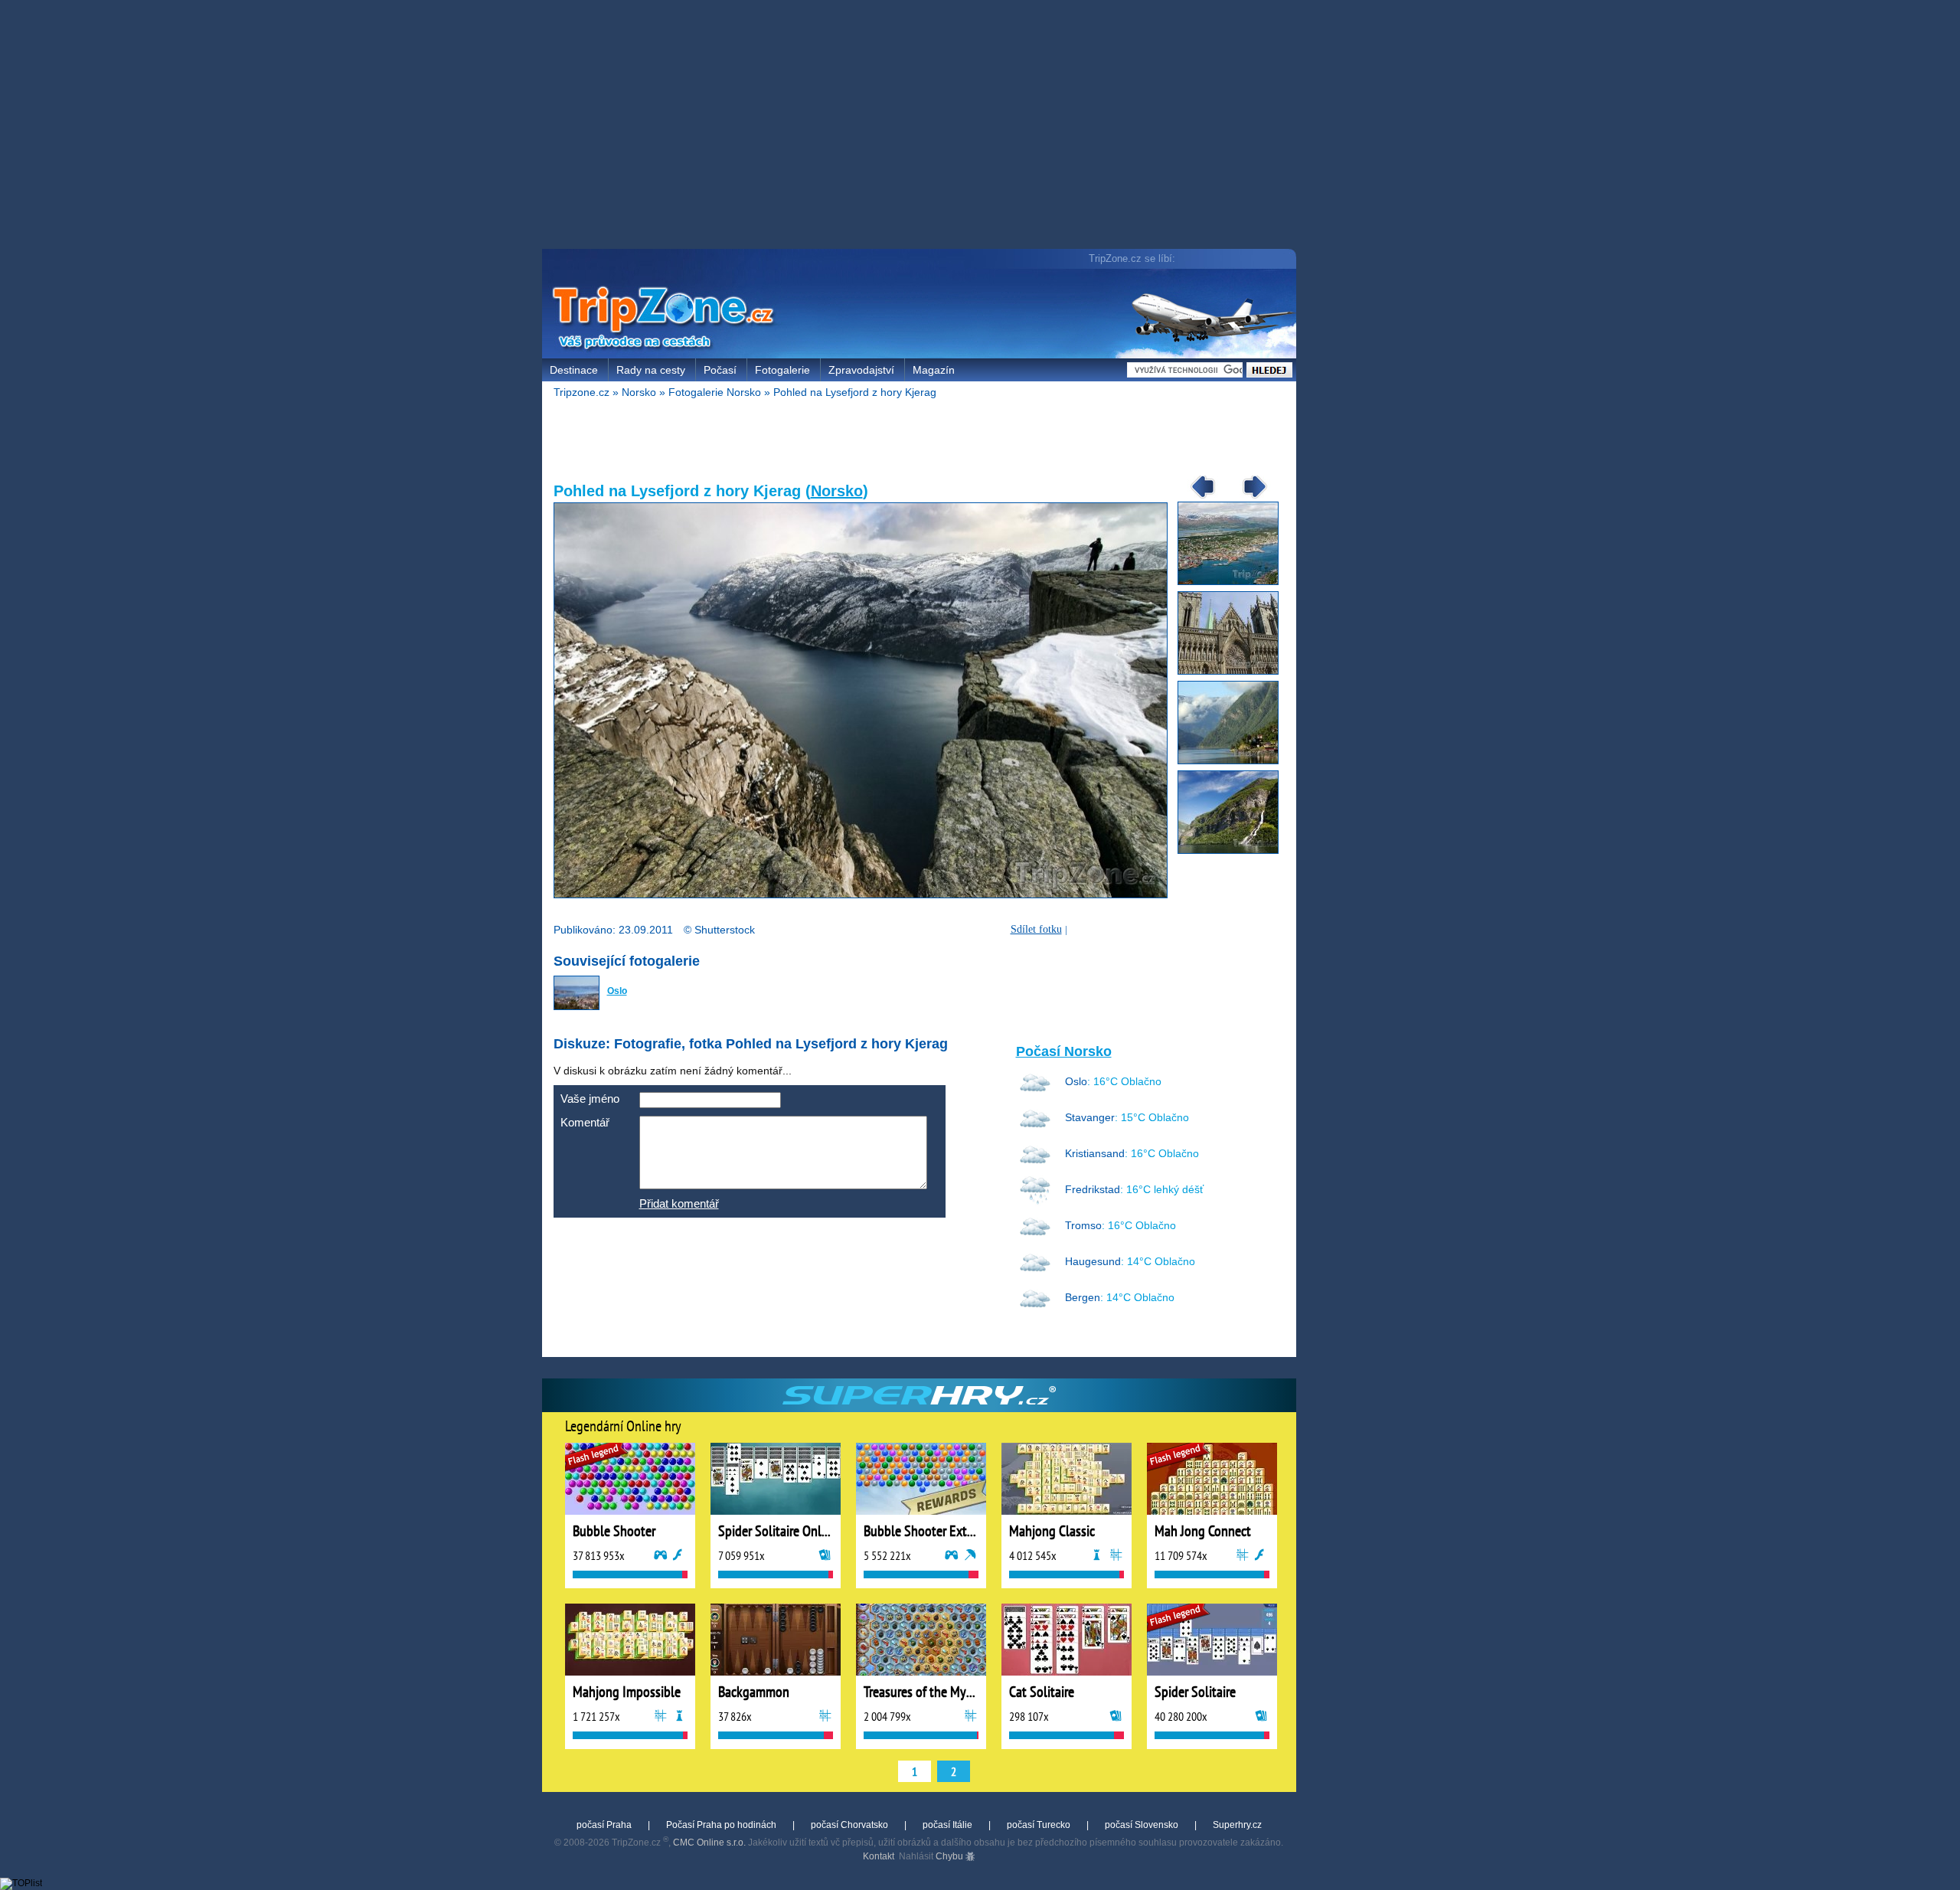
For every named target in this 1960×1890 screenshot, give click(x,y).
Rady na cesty (651, 370)
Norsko (639, 392)
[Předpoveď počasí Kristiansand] (1035, 1166)
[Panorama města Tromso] (1234, 582)
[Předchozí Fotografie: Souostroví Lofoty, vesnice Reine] (1198, 498)
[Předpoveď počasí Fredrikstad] (1035, 1202)
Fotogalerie (782, 370)
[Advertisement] (923, 126)
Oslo (617, 991)
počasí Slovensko (1142, 1825)
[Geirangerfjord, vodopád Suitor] (1234, 851)
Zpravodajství (861, 370)
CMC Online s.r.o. (709, 1843)
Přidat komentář (679, 1203)
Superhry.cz (1237, 1825)
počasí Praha (604, 1825)
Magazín (934, 370)
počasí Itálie (947, 1825)
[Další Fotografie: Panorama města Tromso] (1250, 498)
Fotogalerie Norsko (715, 392)
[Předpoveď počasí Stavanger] (1035, 1130)
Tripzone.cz (581, 392)
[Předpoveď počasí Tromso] (1035, 1238)
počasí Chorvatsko (849, 1825)
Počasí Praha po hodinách (721, 1825)
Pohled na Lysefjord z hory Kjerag (855, 392)
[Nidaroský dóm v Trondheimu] (1234, 672)
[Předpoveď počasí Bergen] (1035, 1310)
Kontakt (879, 1856)
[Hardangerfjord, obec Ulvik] (1234, 761)
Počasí (720, 370)
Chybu (951, 1856)
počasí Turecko (1039, 1825)
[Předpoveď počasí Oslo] (1035, 1094)
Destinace (574, 370)
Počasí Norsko (1064, 1051)
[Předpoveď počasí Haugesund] (1035, 1274)
